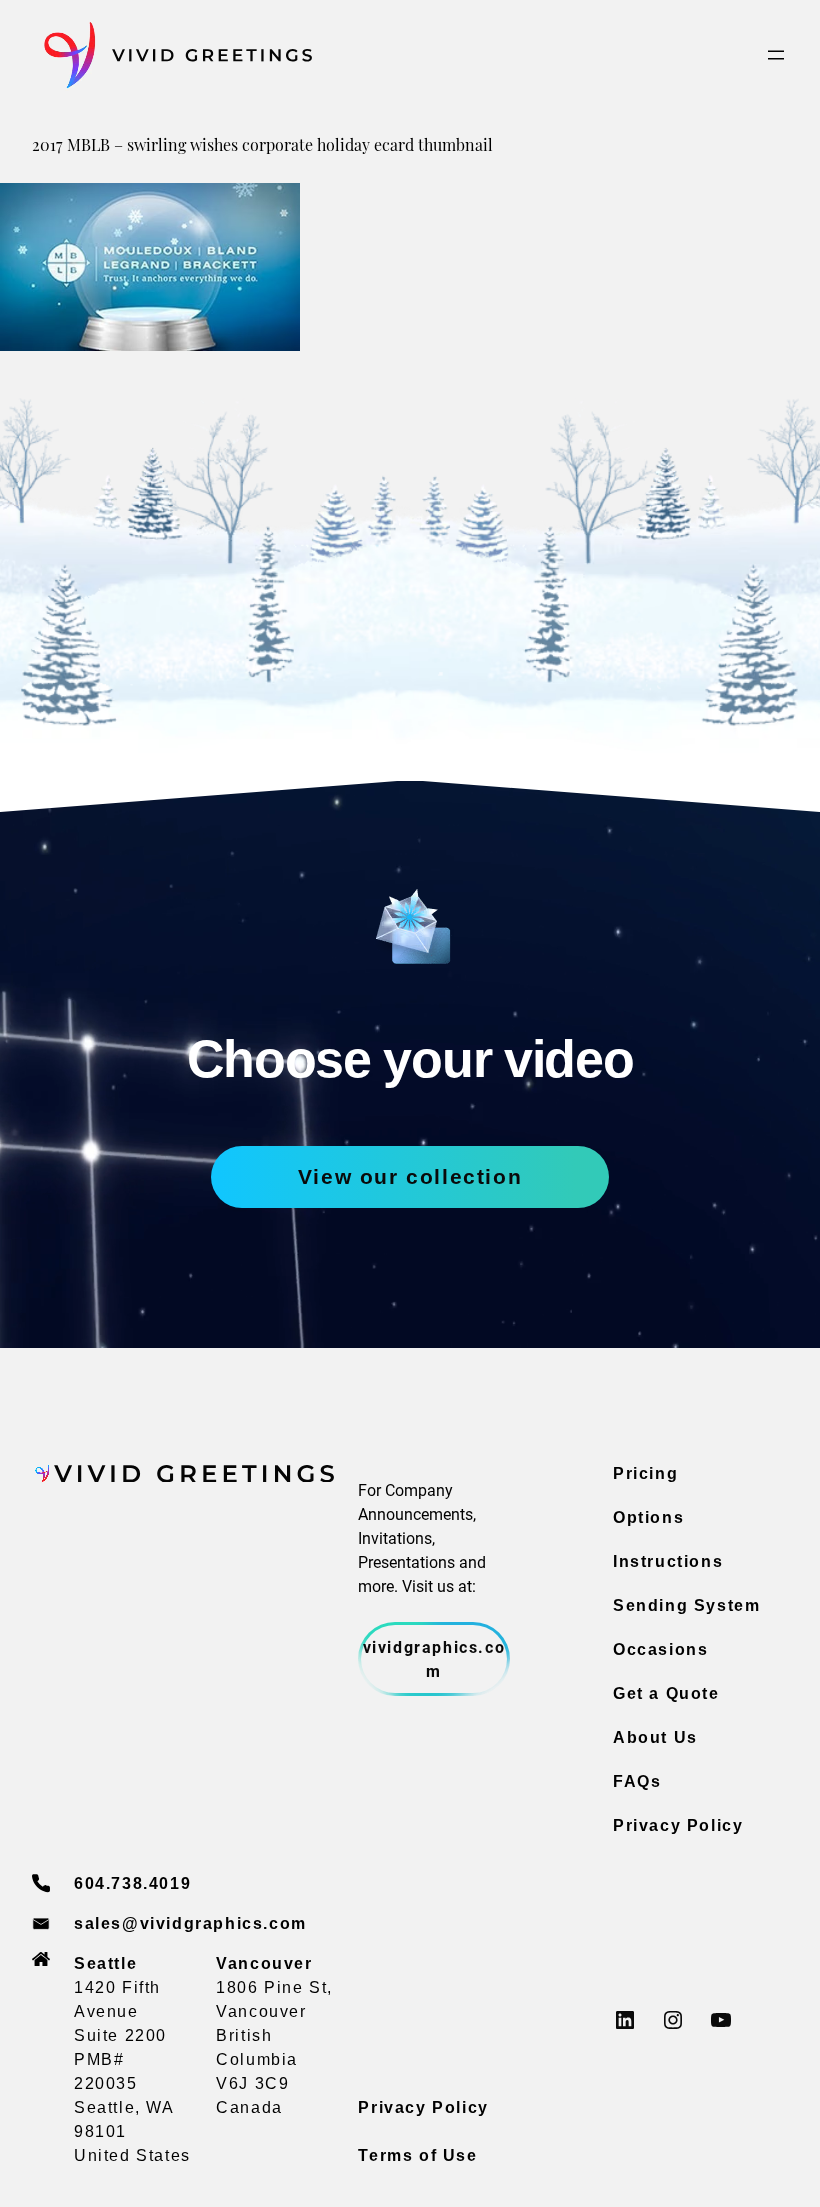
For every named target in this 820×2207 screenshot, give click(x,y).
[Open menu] (776, 55)
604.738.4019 (132, 1883)
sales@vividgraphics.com (190, 1923)
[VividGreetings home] (172, 55)
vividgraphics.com (434, 1658)
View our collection (410, 1176)
